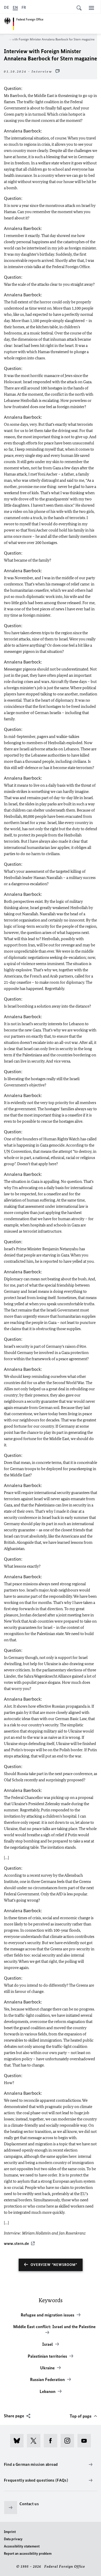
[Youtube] (86, 2441)
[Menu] (91, 8)
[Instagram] (69, 2441)
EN (15, 7)
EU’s (84, 2194)
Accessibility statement (22, 2546)
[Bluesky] (19, 2441)
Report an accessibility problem (28, 2554)
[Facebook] (52, 2441)
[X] (35, 2441)
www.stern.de (16, 2243)
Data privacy (13, 2539)
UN (7, 1151)
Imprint (10, 2532)
